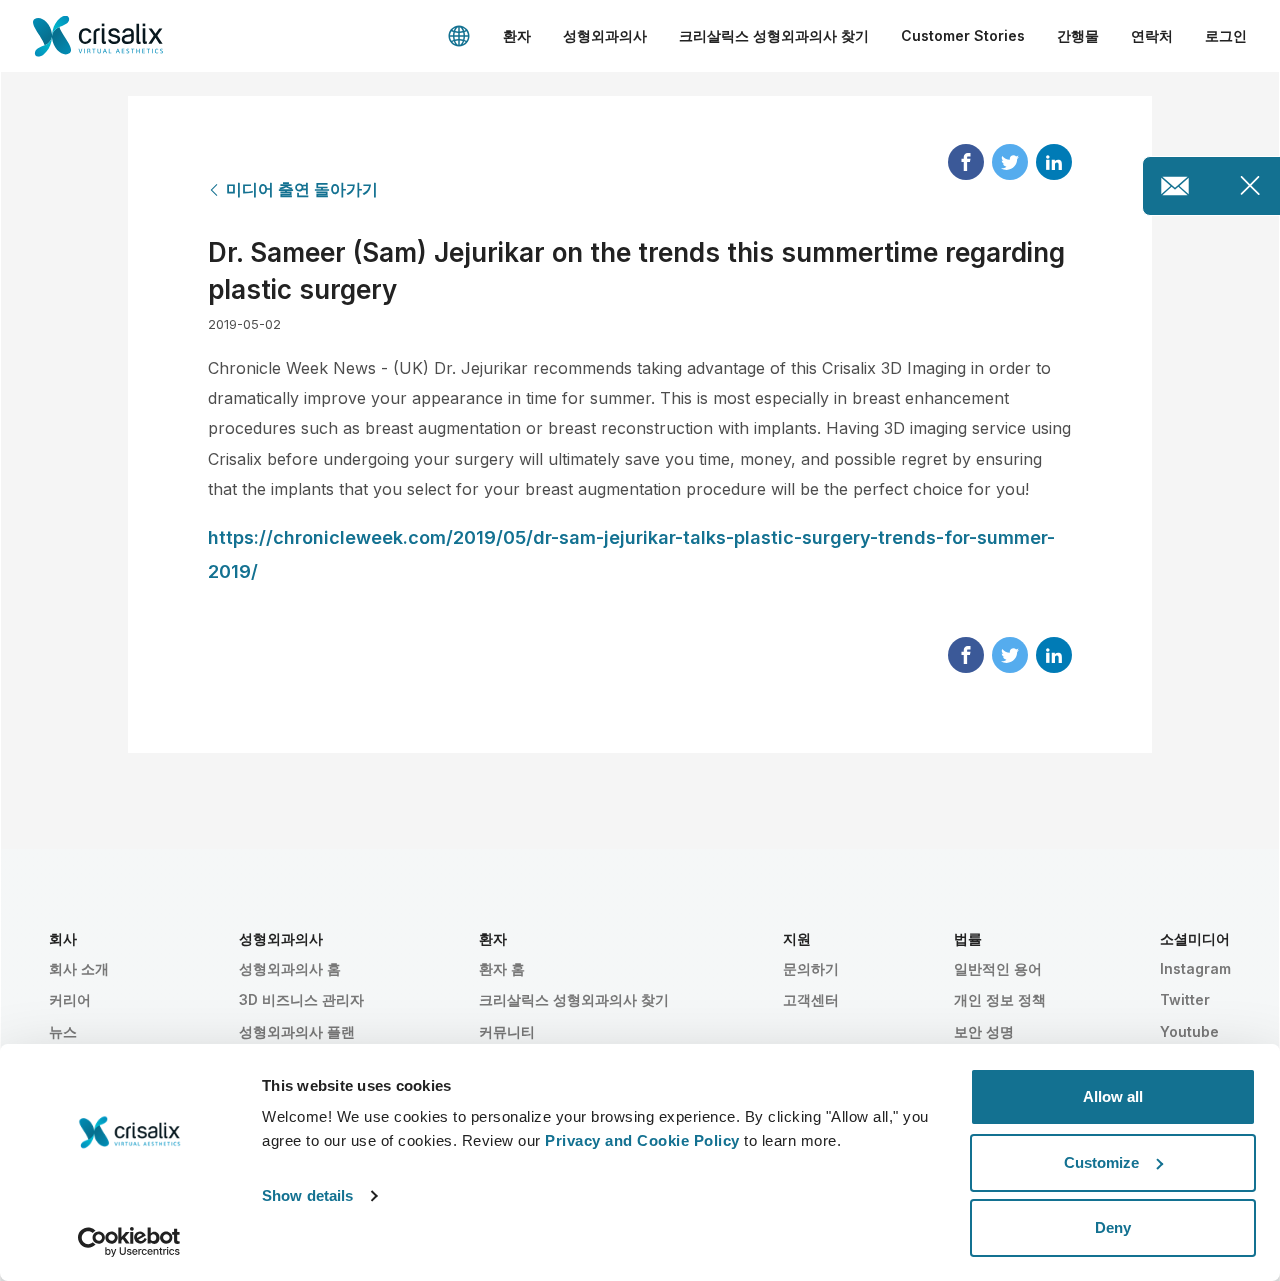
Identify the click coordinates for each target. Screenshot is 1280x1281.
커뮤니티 (507, 1031)
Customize (1101, 1162)
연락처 (1152, 35)
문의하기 (811, 968)
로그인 (1226, 35)
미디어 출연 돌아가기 (302, 189)
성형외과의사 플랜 (297, 1031)
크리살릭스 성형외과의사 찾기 (774, 35)
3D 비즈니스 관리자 (301, 999)
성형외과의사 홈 (290, 968)
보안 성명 (984, 1031)
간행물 (1078, 35)
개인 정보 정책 (1000, 999)
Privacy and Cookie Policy (642, 1140)
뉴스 (63, 1031)
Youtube (1189, 1031)
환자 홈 (502, 968)
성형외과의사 (605, 35)
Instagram (1195, 968)
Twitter (1185, 999)
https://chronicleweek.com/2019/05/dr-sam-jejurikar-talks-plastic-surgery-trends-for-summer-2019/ (631, 554)
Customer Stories (963, 35)
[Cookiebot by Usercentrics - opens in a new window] (129, 1242)
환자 (517, 35)
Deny (1113, 1227)
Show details (307, 1195)
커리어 (70, 999)
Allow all (1113, 1096)
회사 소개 (79, 968)
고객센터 (811, 999)
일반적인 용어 (998, 968)
